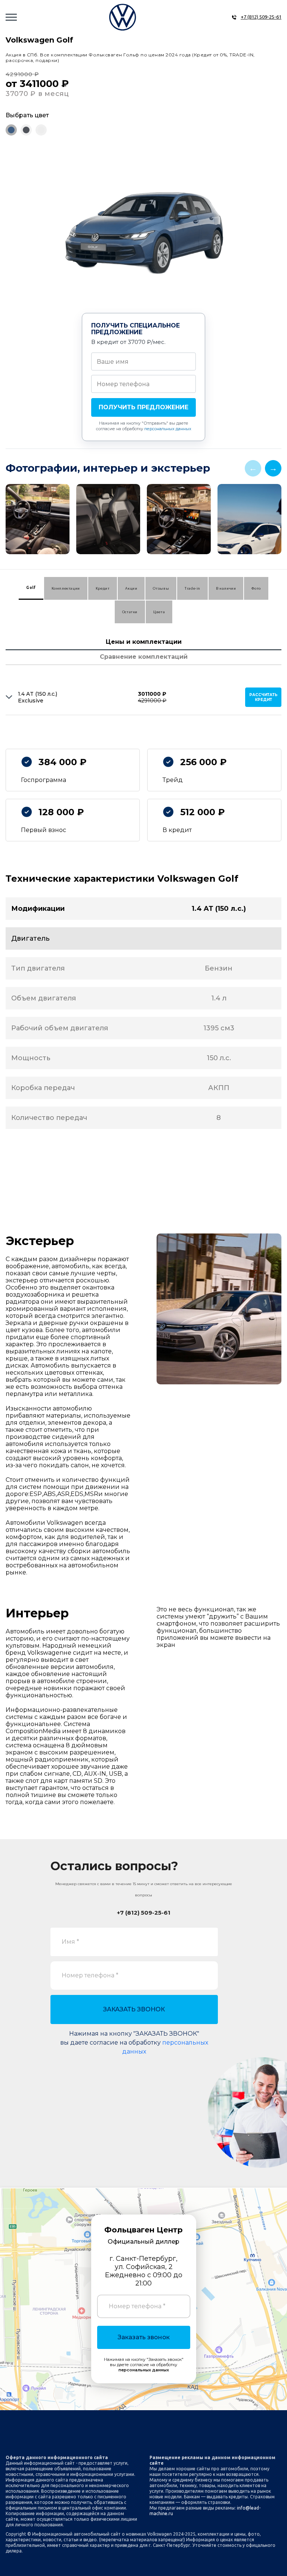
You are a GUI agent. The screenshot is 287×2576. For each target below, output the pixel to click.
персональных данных (168, 429)
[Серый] (26, 130)
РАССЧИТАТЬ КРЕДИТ (263, 697)
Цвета (159, 612)
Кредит (103, 588)
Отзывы (161, 588)
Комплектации (66, 588)
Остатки (130, 612)
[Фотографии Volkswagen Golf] (143, 521)
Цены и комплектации (144, 642)
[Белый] (41, 130)
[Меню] (11, 17)
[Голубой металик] (11, 130)
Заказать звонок (144, 2337)
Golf (31, 588)
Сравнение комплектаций (144, 657)
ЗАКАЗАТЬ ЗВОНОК (134, 2009)
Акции (131, 588)
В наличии (226, 588)
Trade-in (192, 588)
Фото (256, 588)
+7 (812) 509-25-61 (261, 17)
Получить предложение (143, 407)
